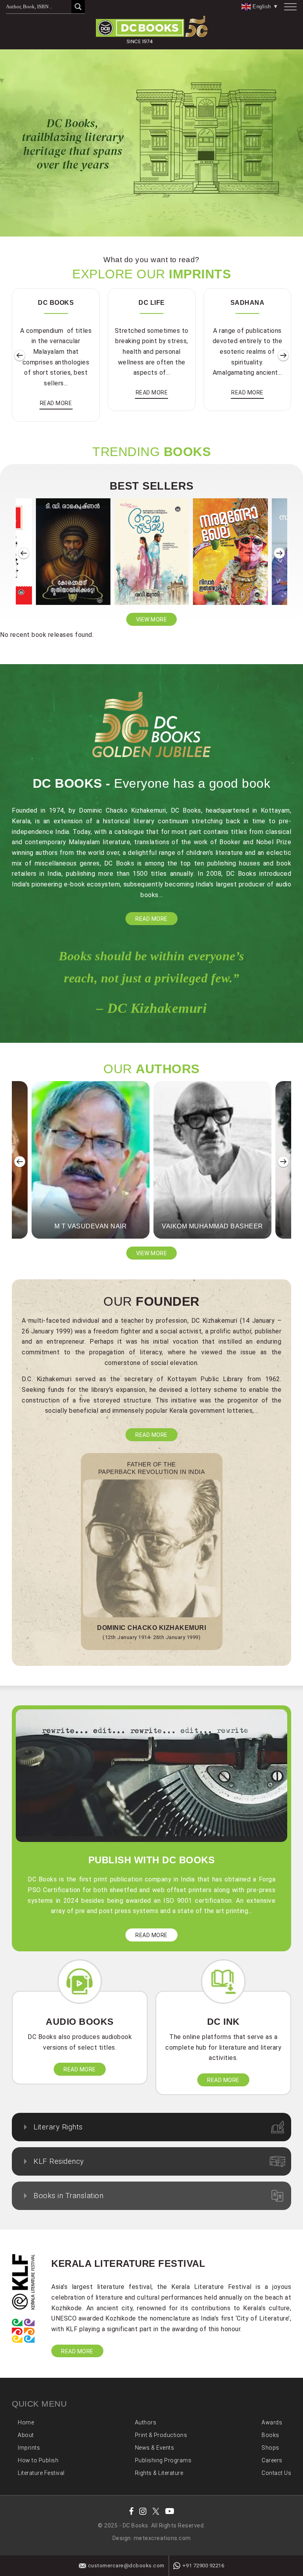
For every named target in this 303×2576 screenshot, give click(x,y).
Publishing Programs (163, 2460)
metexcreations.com (162, 2538)
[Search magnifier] (78, 7)
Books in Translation (68, 2196)
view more (152, 620)
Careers (272, 2460)
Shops (270, 2448)
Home (26, 2422)
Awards (272, 2422)
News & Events (155, 2448)
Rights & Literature (159, 2473)
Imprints (29, 2448)
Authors (146, 2422)
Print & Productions (161, 2435)
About (26, 2435)
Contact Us (276, 2473)
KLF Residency (59, 2161)
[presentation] (20, 356)
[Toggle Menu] (290, 7)
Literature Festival (41, 2473)
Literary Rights (58, 2127)
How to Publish (38, 2460)
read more (56, 403)
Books (270, 2435)
